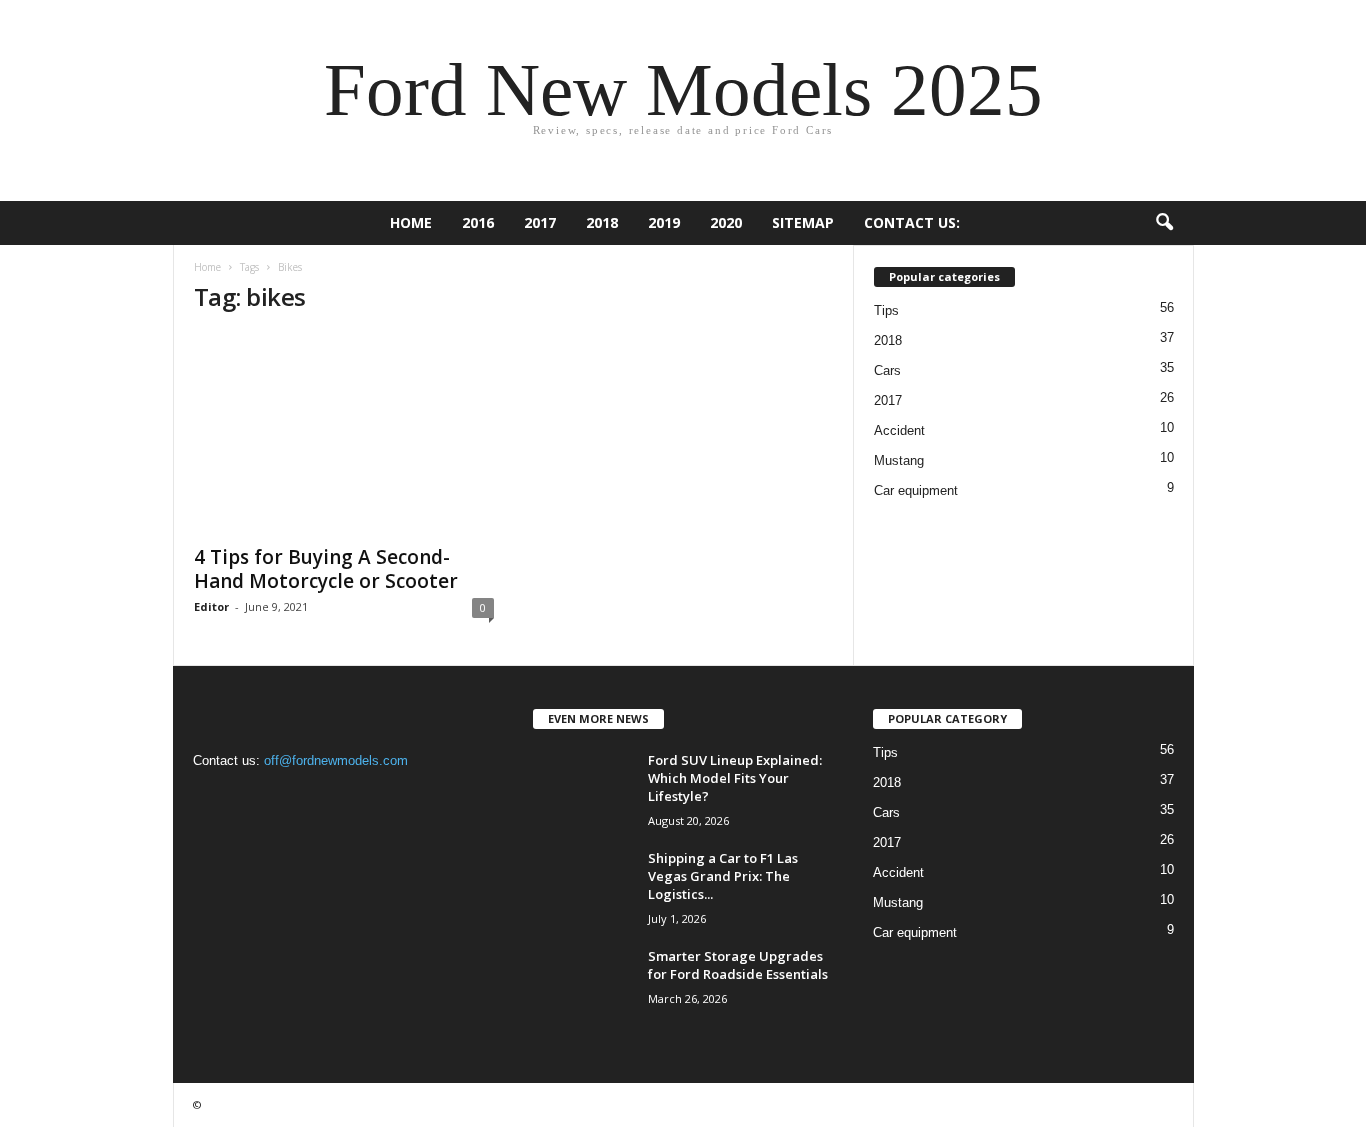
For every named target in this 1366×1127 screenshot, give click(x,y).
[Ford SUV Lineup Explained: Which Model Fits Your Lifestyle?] (583, 788)
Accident (899, 430)
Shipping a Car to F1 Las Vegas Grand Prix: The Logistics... (723, 876)
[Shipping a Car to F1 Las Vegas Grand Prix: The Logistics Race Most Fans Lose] (583, 886)
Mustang (899, 460)
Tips (886, 310)
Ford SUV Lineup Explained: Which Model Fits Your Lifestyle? (735, 778)
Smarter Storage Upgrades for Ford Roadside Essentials (738, 965)
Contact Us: (912, 222)
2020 (726, 222)
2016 (478, 222)
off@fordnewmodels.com (336, 760)
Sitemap (803, 222)
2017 (540, 222)
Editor (211, 606)
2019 (664, 222)
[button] (1164, 223)
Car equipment (916, 490)
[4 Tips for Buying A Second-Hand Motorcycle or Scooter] (344, 433)
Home (411, 222)
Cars (887, 370)
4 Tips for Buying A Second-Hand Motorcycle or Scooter (326, 569)
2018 (602, 222)
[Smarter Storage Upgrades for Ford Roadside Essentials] (583, 984)
